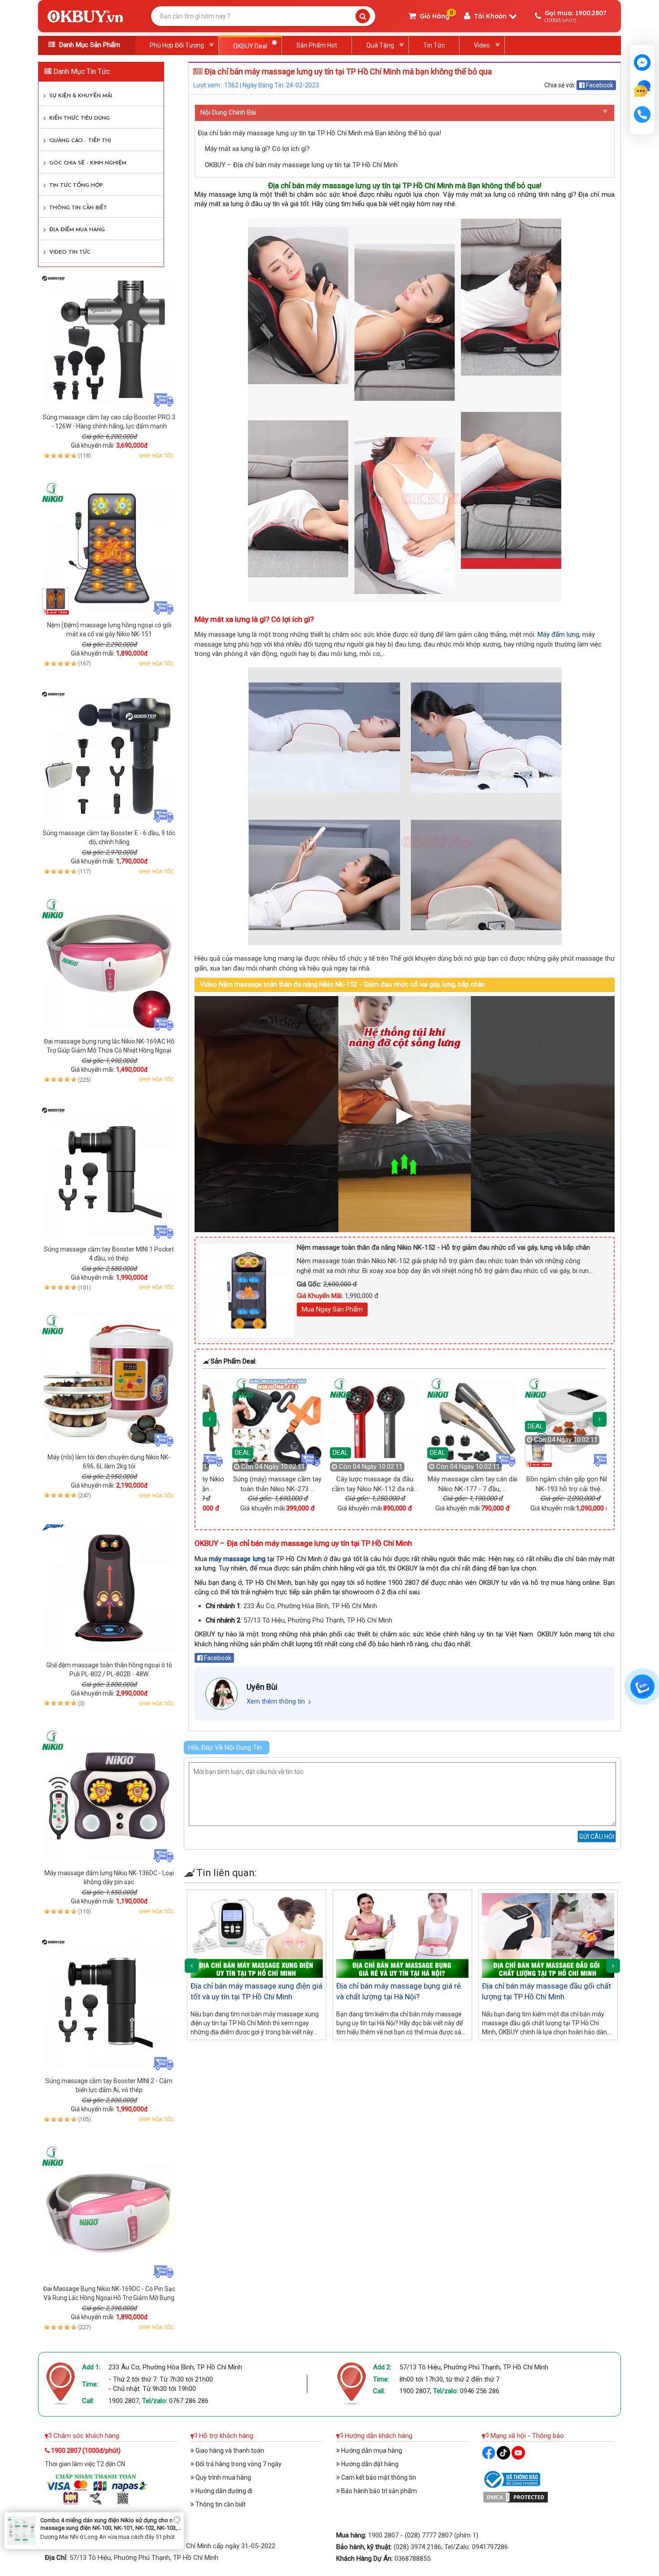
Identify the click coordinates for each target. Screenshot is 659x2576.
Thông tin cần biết (78, 208)
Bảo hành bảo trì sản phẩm (378, 2491)
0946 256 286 (480, 2391)
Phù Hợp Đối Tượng (177, 45)
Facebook (599, 85)
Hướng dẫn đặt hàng (369, 2464)
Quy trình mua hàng (223, 2477)
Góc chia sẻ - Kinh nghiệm (88, 163)
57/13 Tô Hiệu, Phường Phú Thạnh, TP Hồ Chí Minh (474, 2367)
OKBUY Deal (250, 46)
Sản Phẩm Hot (317, 45)
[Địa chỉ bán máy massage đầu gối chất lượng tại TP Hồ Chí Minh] (548, 1935)
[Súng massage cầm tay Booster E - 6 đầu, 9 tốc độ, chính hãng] (109, 756)
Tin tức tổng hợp (76, 186)
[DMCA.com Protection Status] (516, 2496)
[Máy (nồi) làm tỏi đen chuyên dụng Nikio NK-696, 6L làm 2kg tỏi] (109, 1380)
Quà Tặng (380, 45)
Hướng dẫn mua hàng (371, 2451)
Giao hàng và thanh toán (229, 2451)
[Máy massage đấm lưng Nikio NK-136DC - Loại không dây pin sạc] (109, 1796)
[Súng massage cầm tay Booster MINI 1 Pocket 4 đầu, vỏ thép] (109, 1172)
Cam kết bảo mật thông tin (378, 2477)
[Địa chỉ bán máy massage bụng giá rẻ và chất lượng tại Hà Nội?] (402, 1935)
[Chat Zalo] (642, 1687)
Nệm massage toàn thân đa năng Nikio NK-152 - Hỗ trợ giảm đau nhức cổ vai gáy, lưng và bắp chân (443, 1247)
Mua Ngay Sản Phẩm (332, 1309)
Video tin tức (70, 252)
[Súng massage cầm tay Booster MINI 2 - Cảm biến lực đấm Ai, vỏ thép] (109, 2004)
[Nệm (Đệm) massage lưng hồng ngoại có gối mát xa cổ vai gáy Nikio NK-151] (109, 548)
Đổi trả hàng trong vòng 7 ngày (238, 2464)
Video (482, 45)
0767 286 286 (189, 2401)
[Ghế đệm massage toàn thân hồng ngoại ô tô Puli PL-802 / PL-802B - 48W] (109, 1588)
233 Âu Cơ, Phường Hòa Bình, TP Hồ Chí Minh (175, 2367)
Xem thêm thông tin (276, 1701)
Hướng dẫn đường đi (223, 2491)
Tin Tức (434, 45)
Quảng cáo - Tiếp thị (80, 141)
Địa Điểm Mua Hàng (77, 230)
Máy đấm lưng (558, 634)
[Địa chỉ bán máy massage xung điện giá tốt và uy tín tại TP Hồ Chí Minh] (257, 1935)
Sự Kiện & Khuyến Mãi (81, 96)
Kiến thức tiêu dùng (80, 118)
